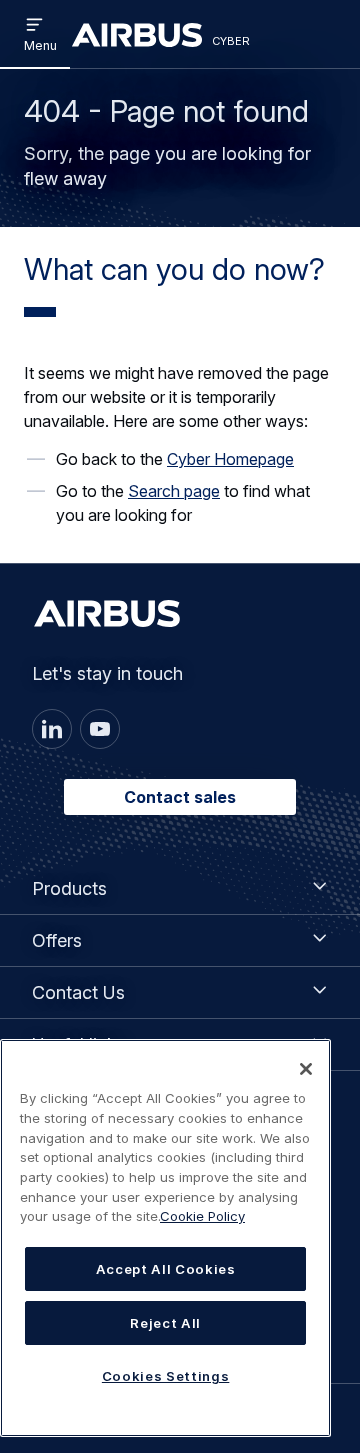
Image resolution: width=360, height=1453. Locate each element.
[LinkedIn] (52, 729)
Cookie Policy (202, 1216)
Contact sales (180, 797)
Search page (174, 491)
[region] (165, 1238)
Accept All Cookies (166, 1269)
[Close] (306, 1069)
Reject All (165, 1323)
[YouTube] (100, 729)
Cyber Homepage (230, 459)
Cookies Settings (166, 1376)
